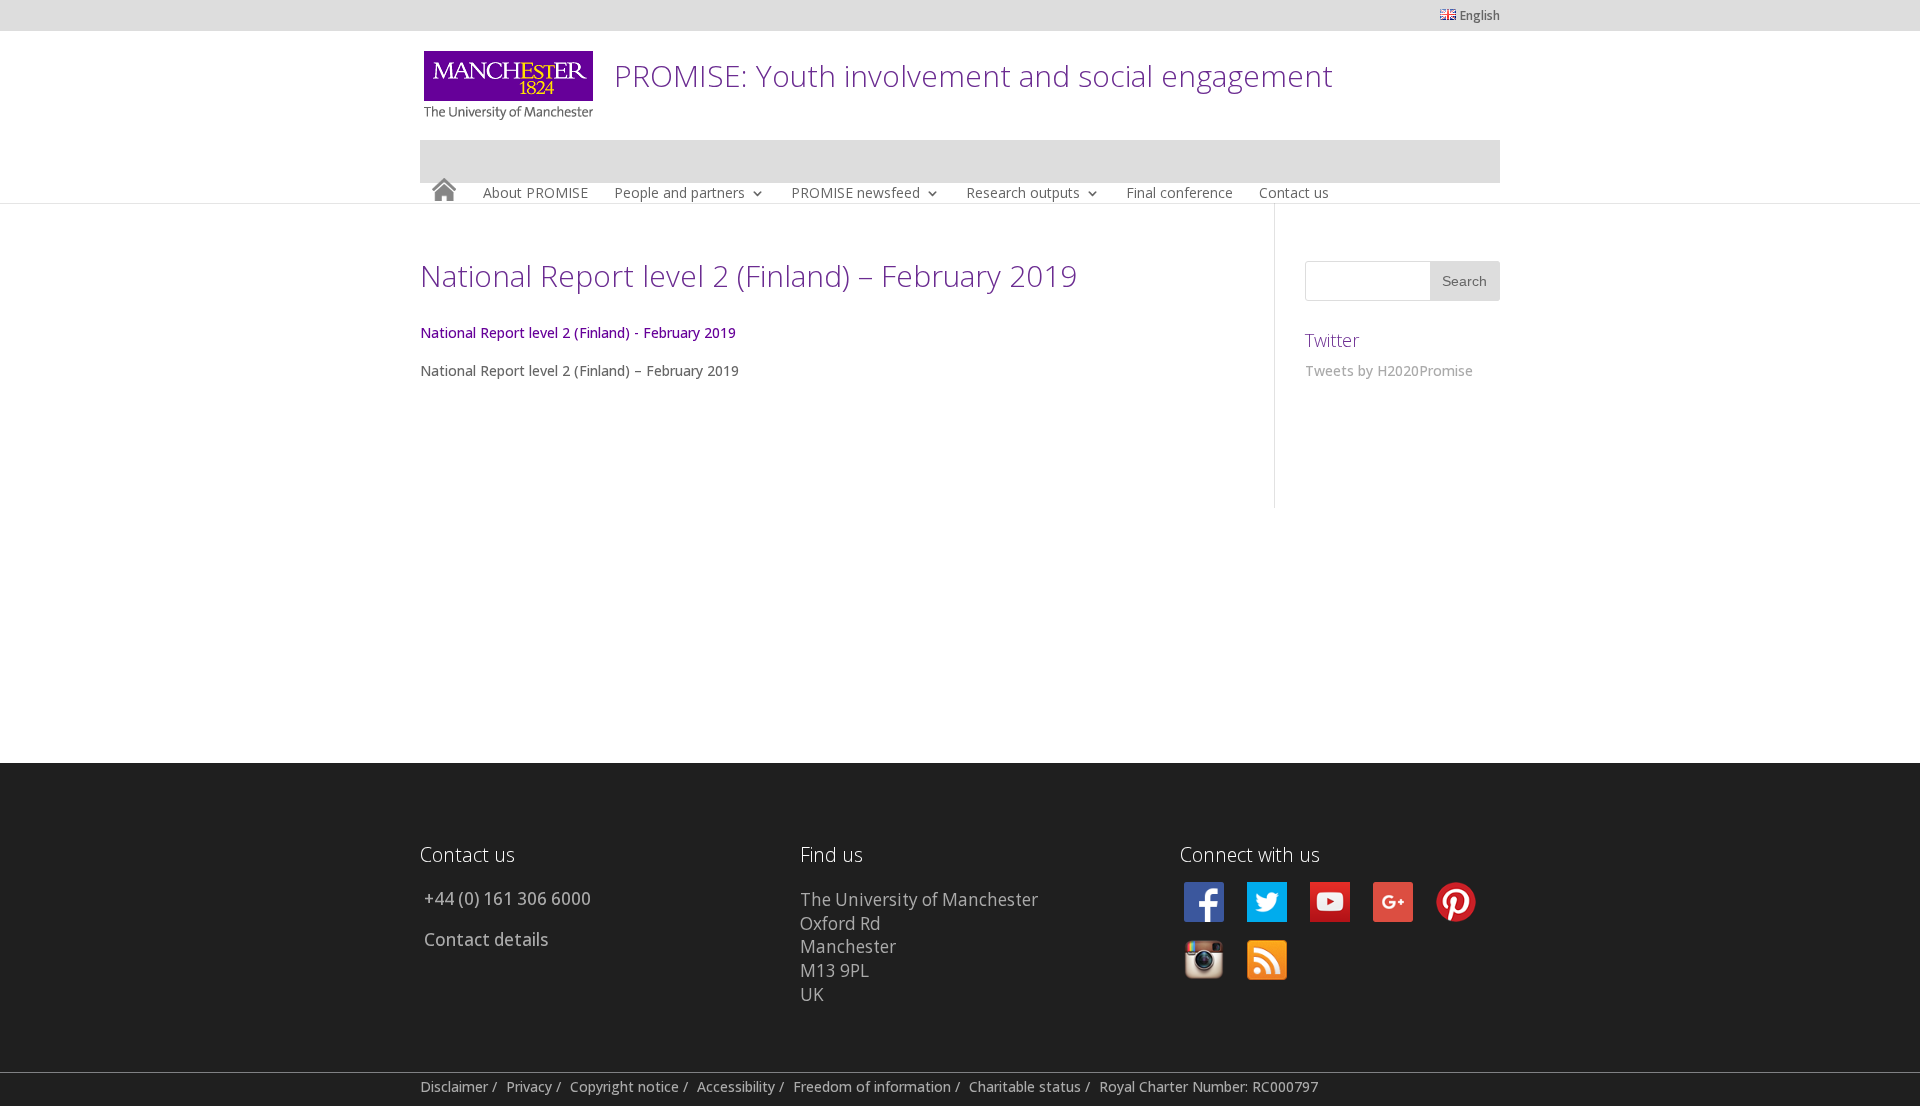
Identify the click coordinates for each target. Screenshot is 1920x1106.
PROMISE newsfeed (855, 194)
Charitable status (1025, 1086)
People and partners (679, 194)
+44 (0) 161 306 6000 (507, 898)
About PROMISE (535, 194)
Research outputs (1023, 194)
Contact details (486, 939)
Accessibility (736, 1086)
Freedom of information (872, 1086)
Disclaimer (454, 1086)
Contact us (1294, 194)
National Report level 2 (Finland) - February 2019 (578, 332)
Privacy (529, 1086)
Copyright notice (624, 1086)
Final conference (1179, 194)
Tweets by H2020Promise (1389, 370)
